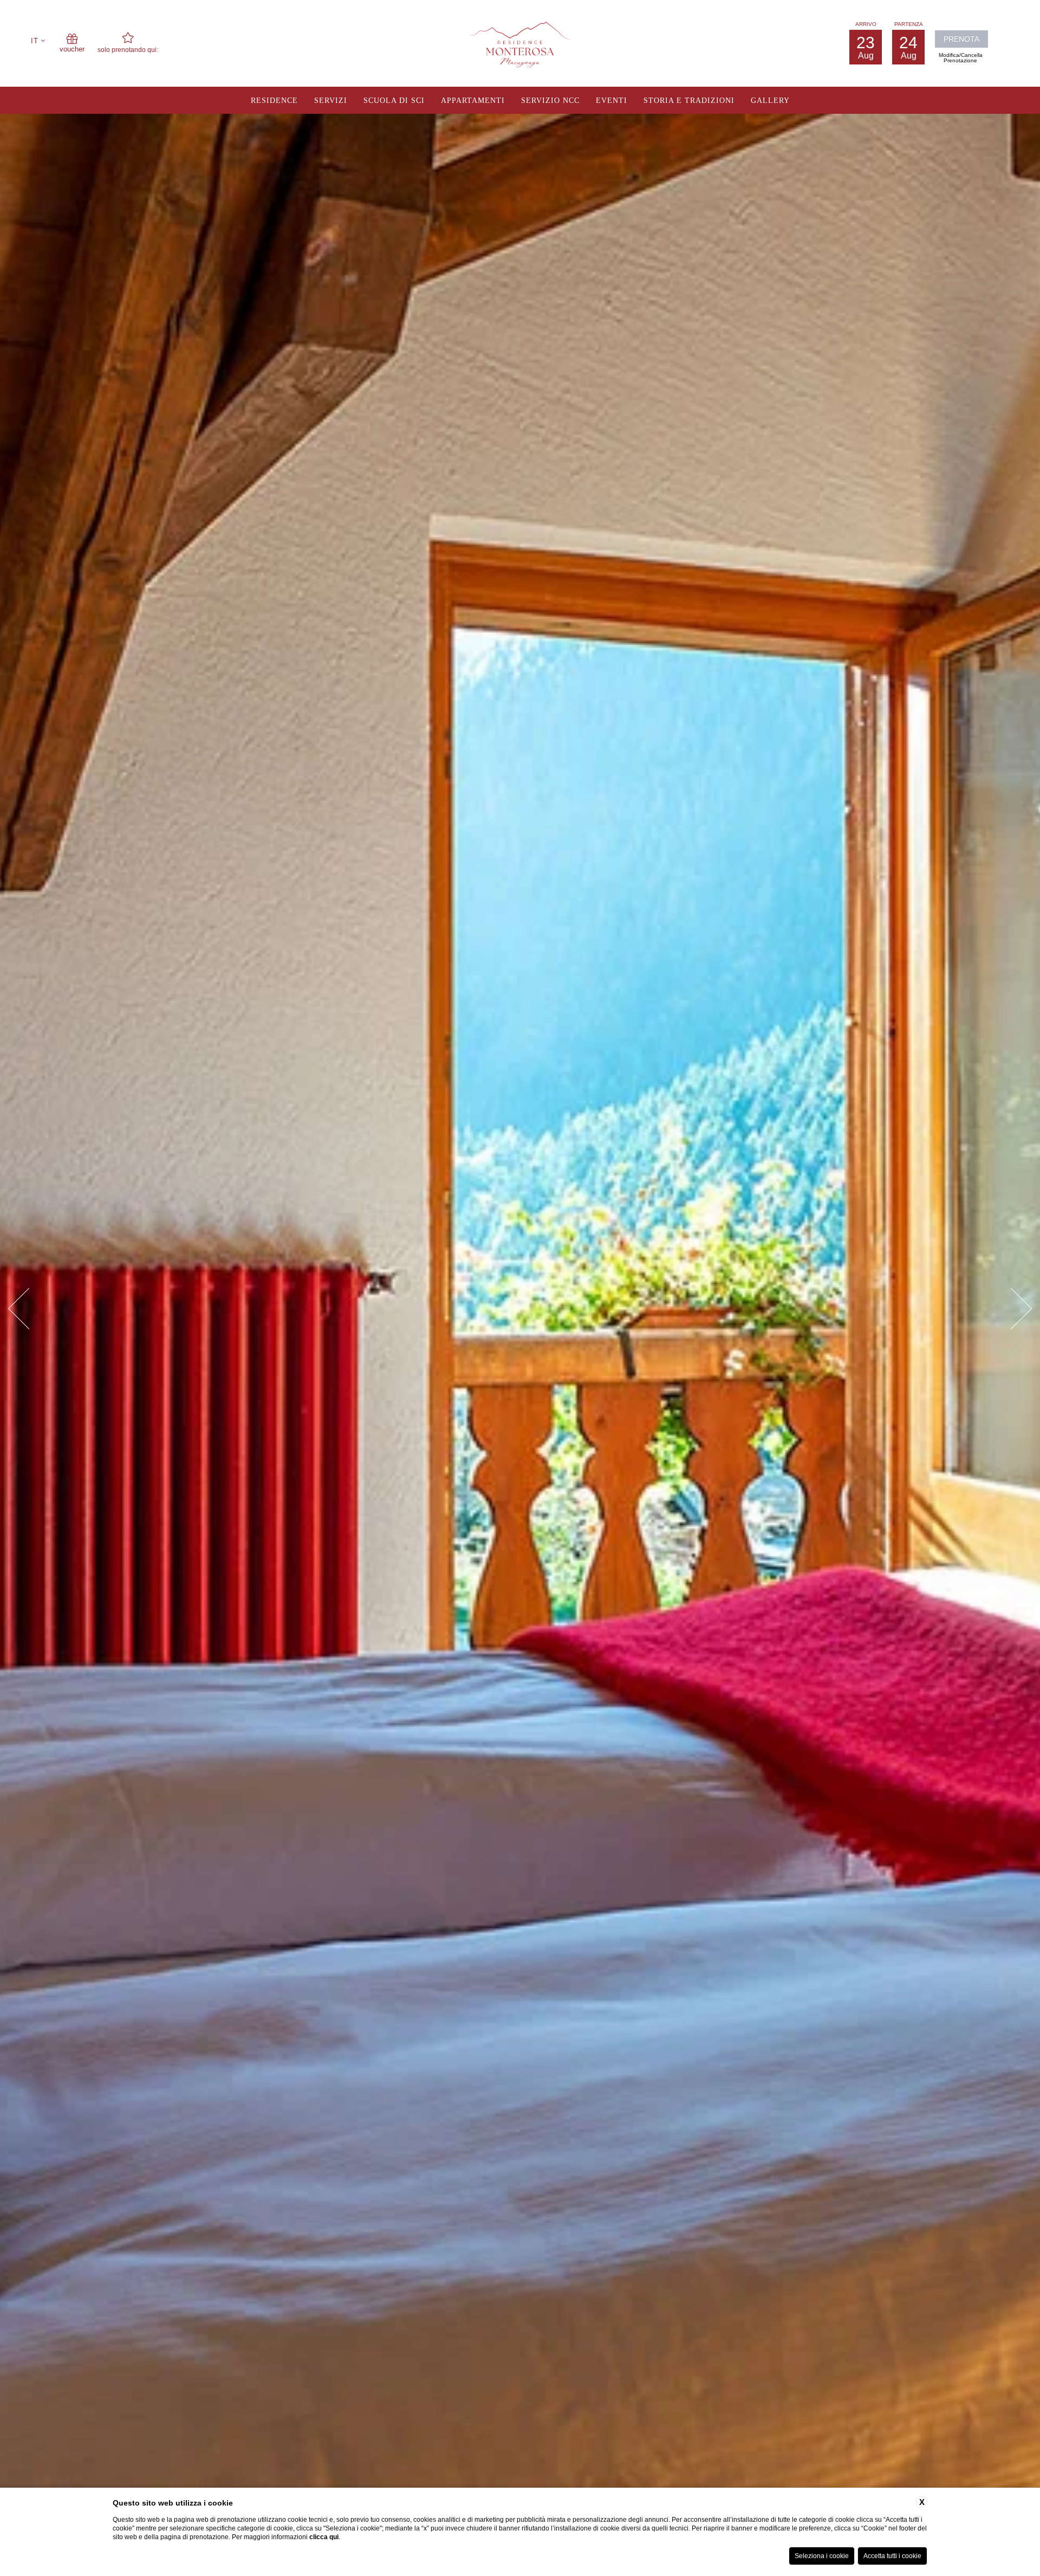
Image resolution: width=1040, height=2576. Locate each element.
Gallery (770, 101)
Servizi (331, 101)
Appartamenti (473, 101)
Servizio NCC (550, 101)
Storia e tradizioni (689, 101)
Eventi (612, 101)
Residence (274, 101)
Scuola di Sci (394, 101)
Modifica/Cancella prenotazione (961, 58)
